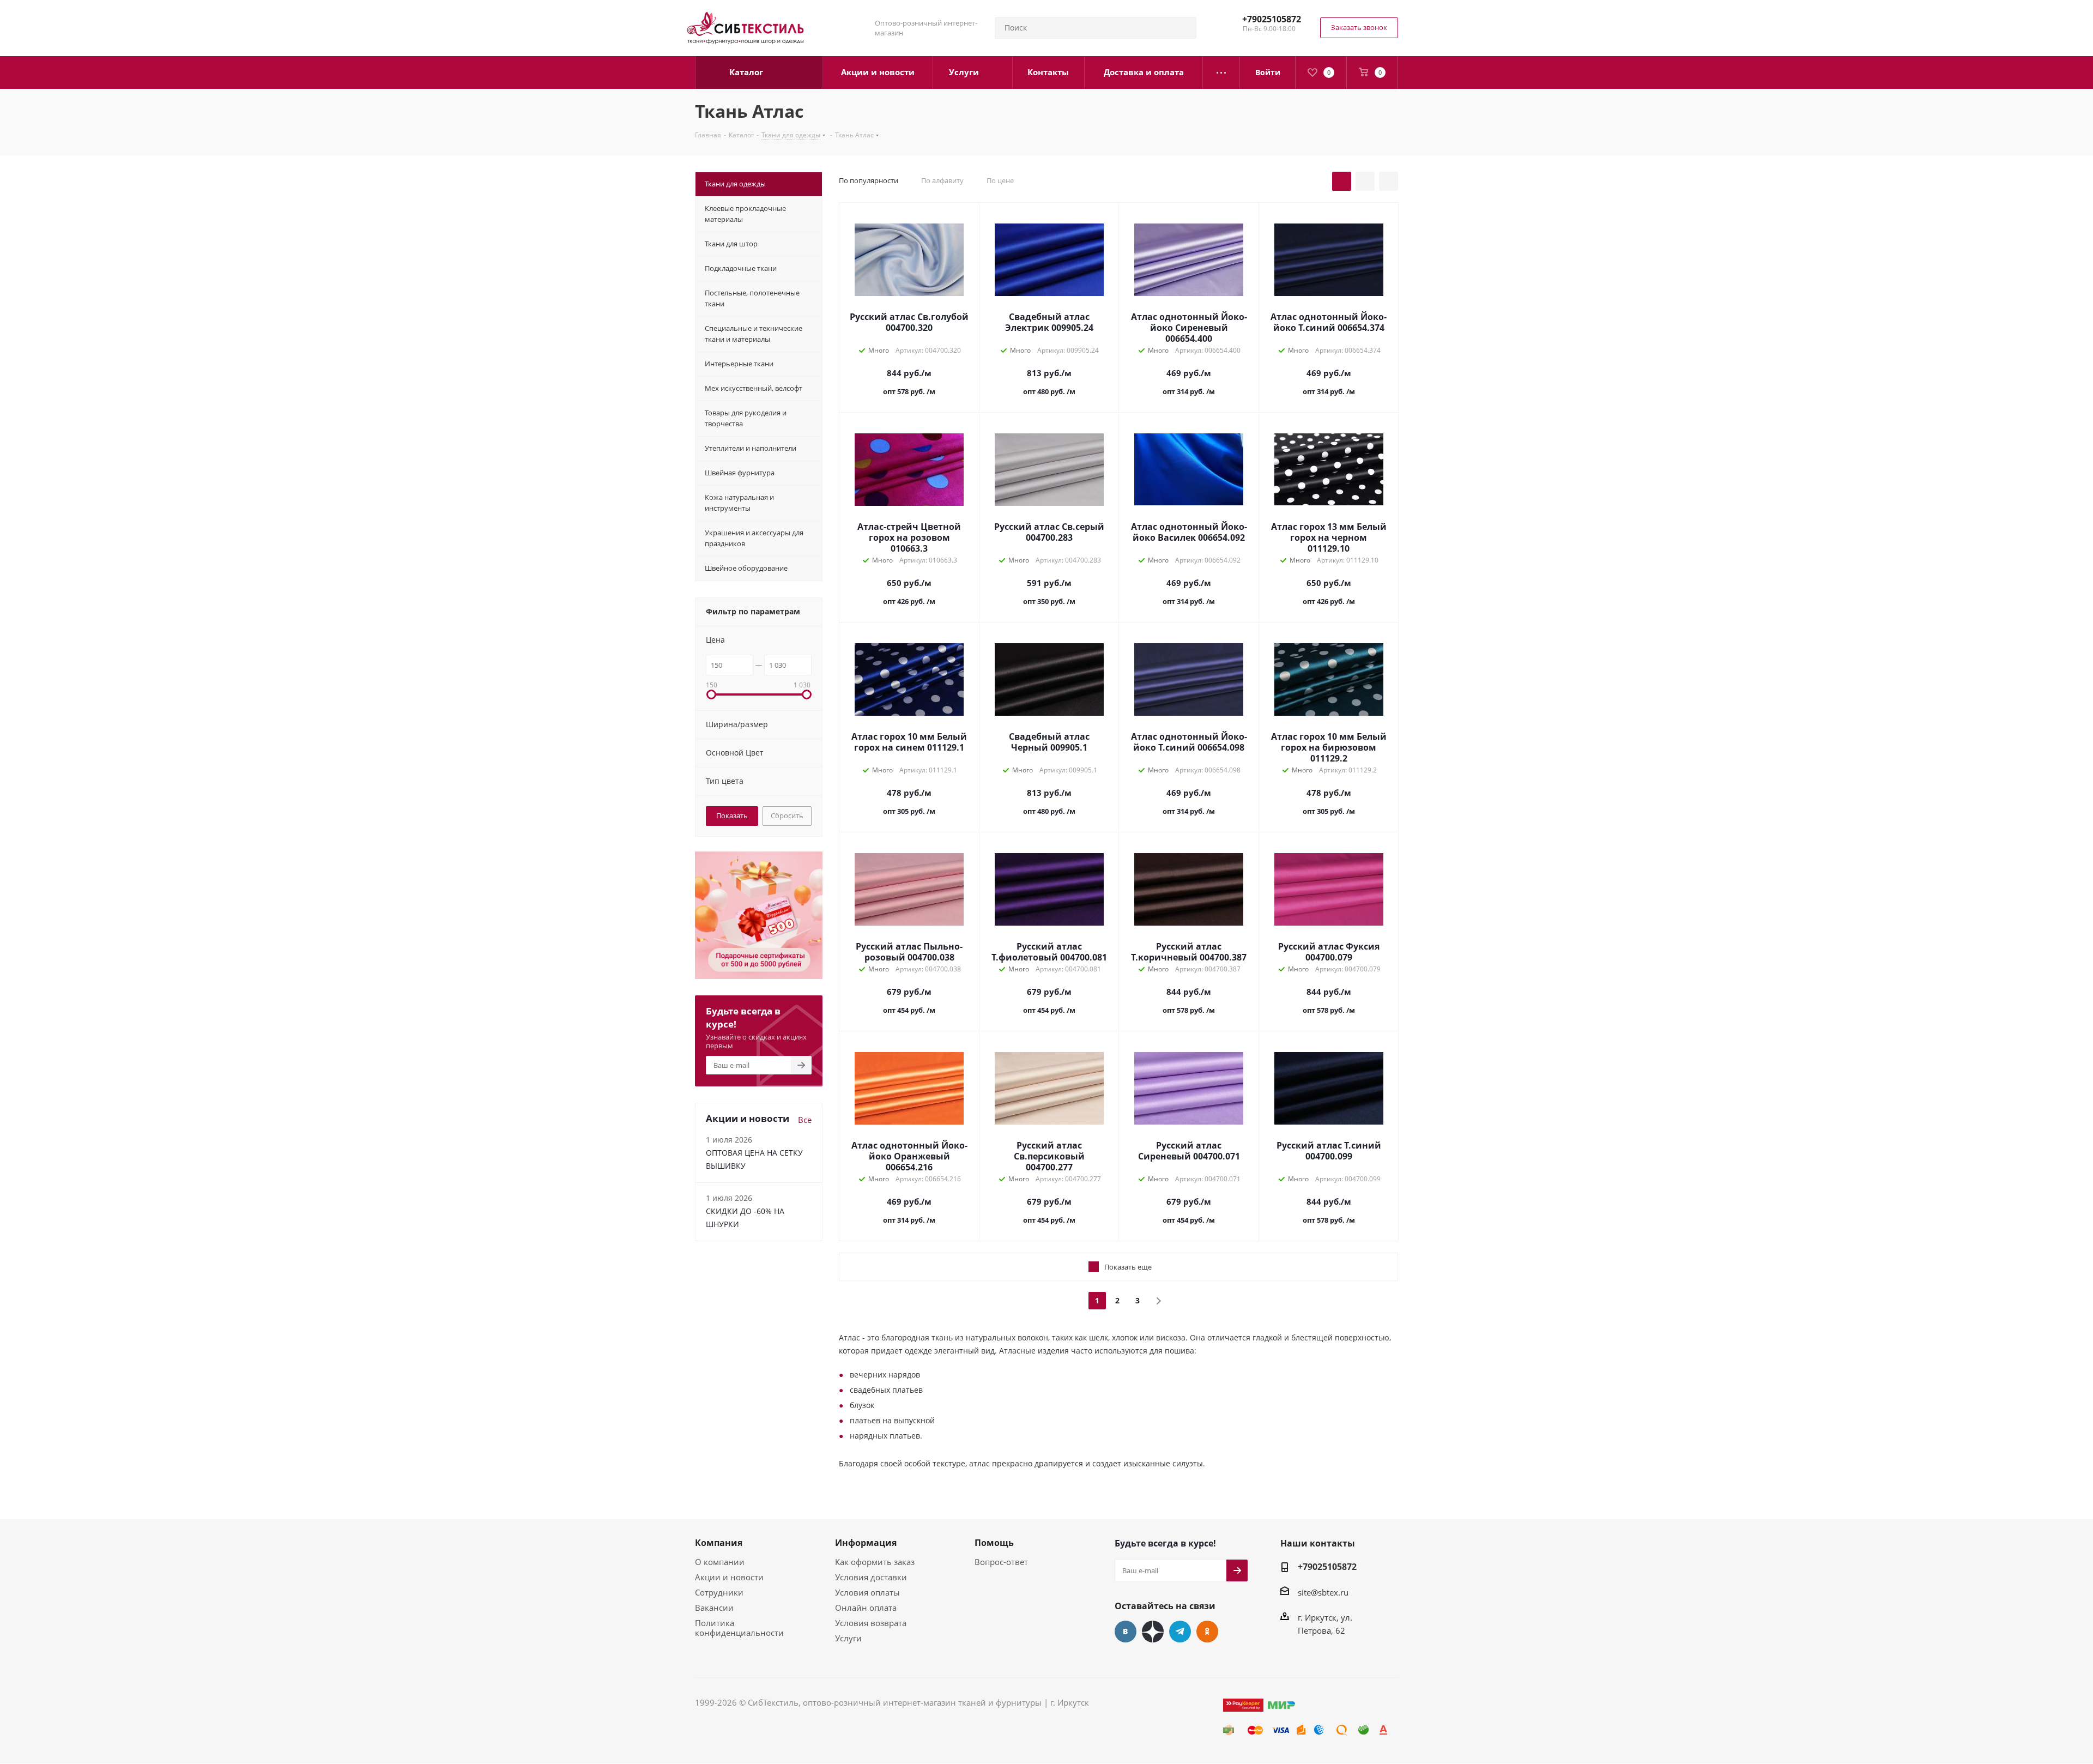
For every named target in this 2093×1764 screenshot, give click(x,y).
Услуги (848, 1638)
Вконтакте (1126, 1632)
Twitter (1153, 1632)
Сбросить (787, 815)
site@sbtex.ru (1323, 1592)
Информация (866, 1543)
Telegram (1180, 1632)
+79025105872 (1272, 19)
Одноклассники (1207, 1632)
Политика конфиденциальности (739, 1628)
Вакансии (714, 1608)
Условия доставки (871, 1577)
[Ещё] (1221, 73)
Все (805, 1120)
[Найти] (1183, 28)
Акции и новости (729, 1577)
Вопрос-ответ (1001, 1562)
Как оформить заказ (875, 1562)
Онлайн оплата (866, 1608)
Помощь (994, 1543)
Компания (719, 1543)
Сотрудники (719, 1592)
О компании (720, 1562)
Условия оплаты (867, 1592)
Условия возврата (871, 1623)
